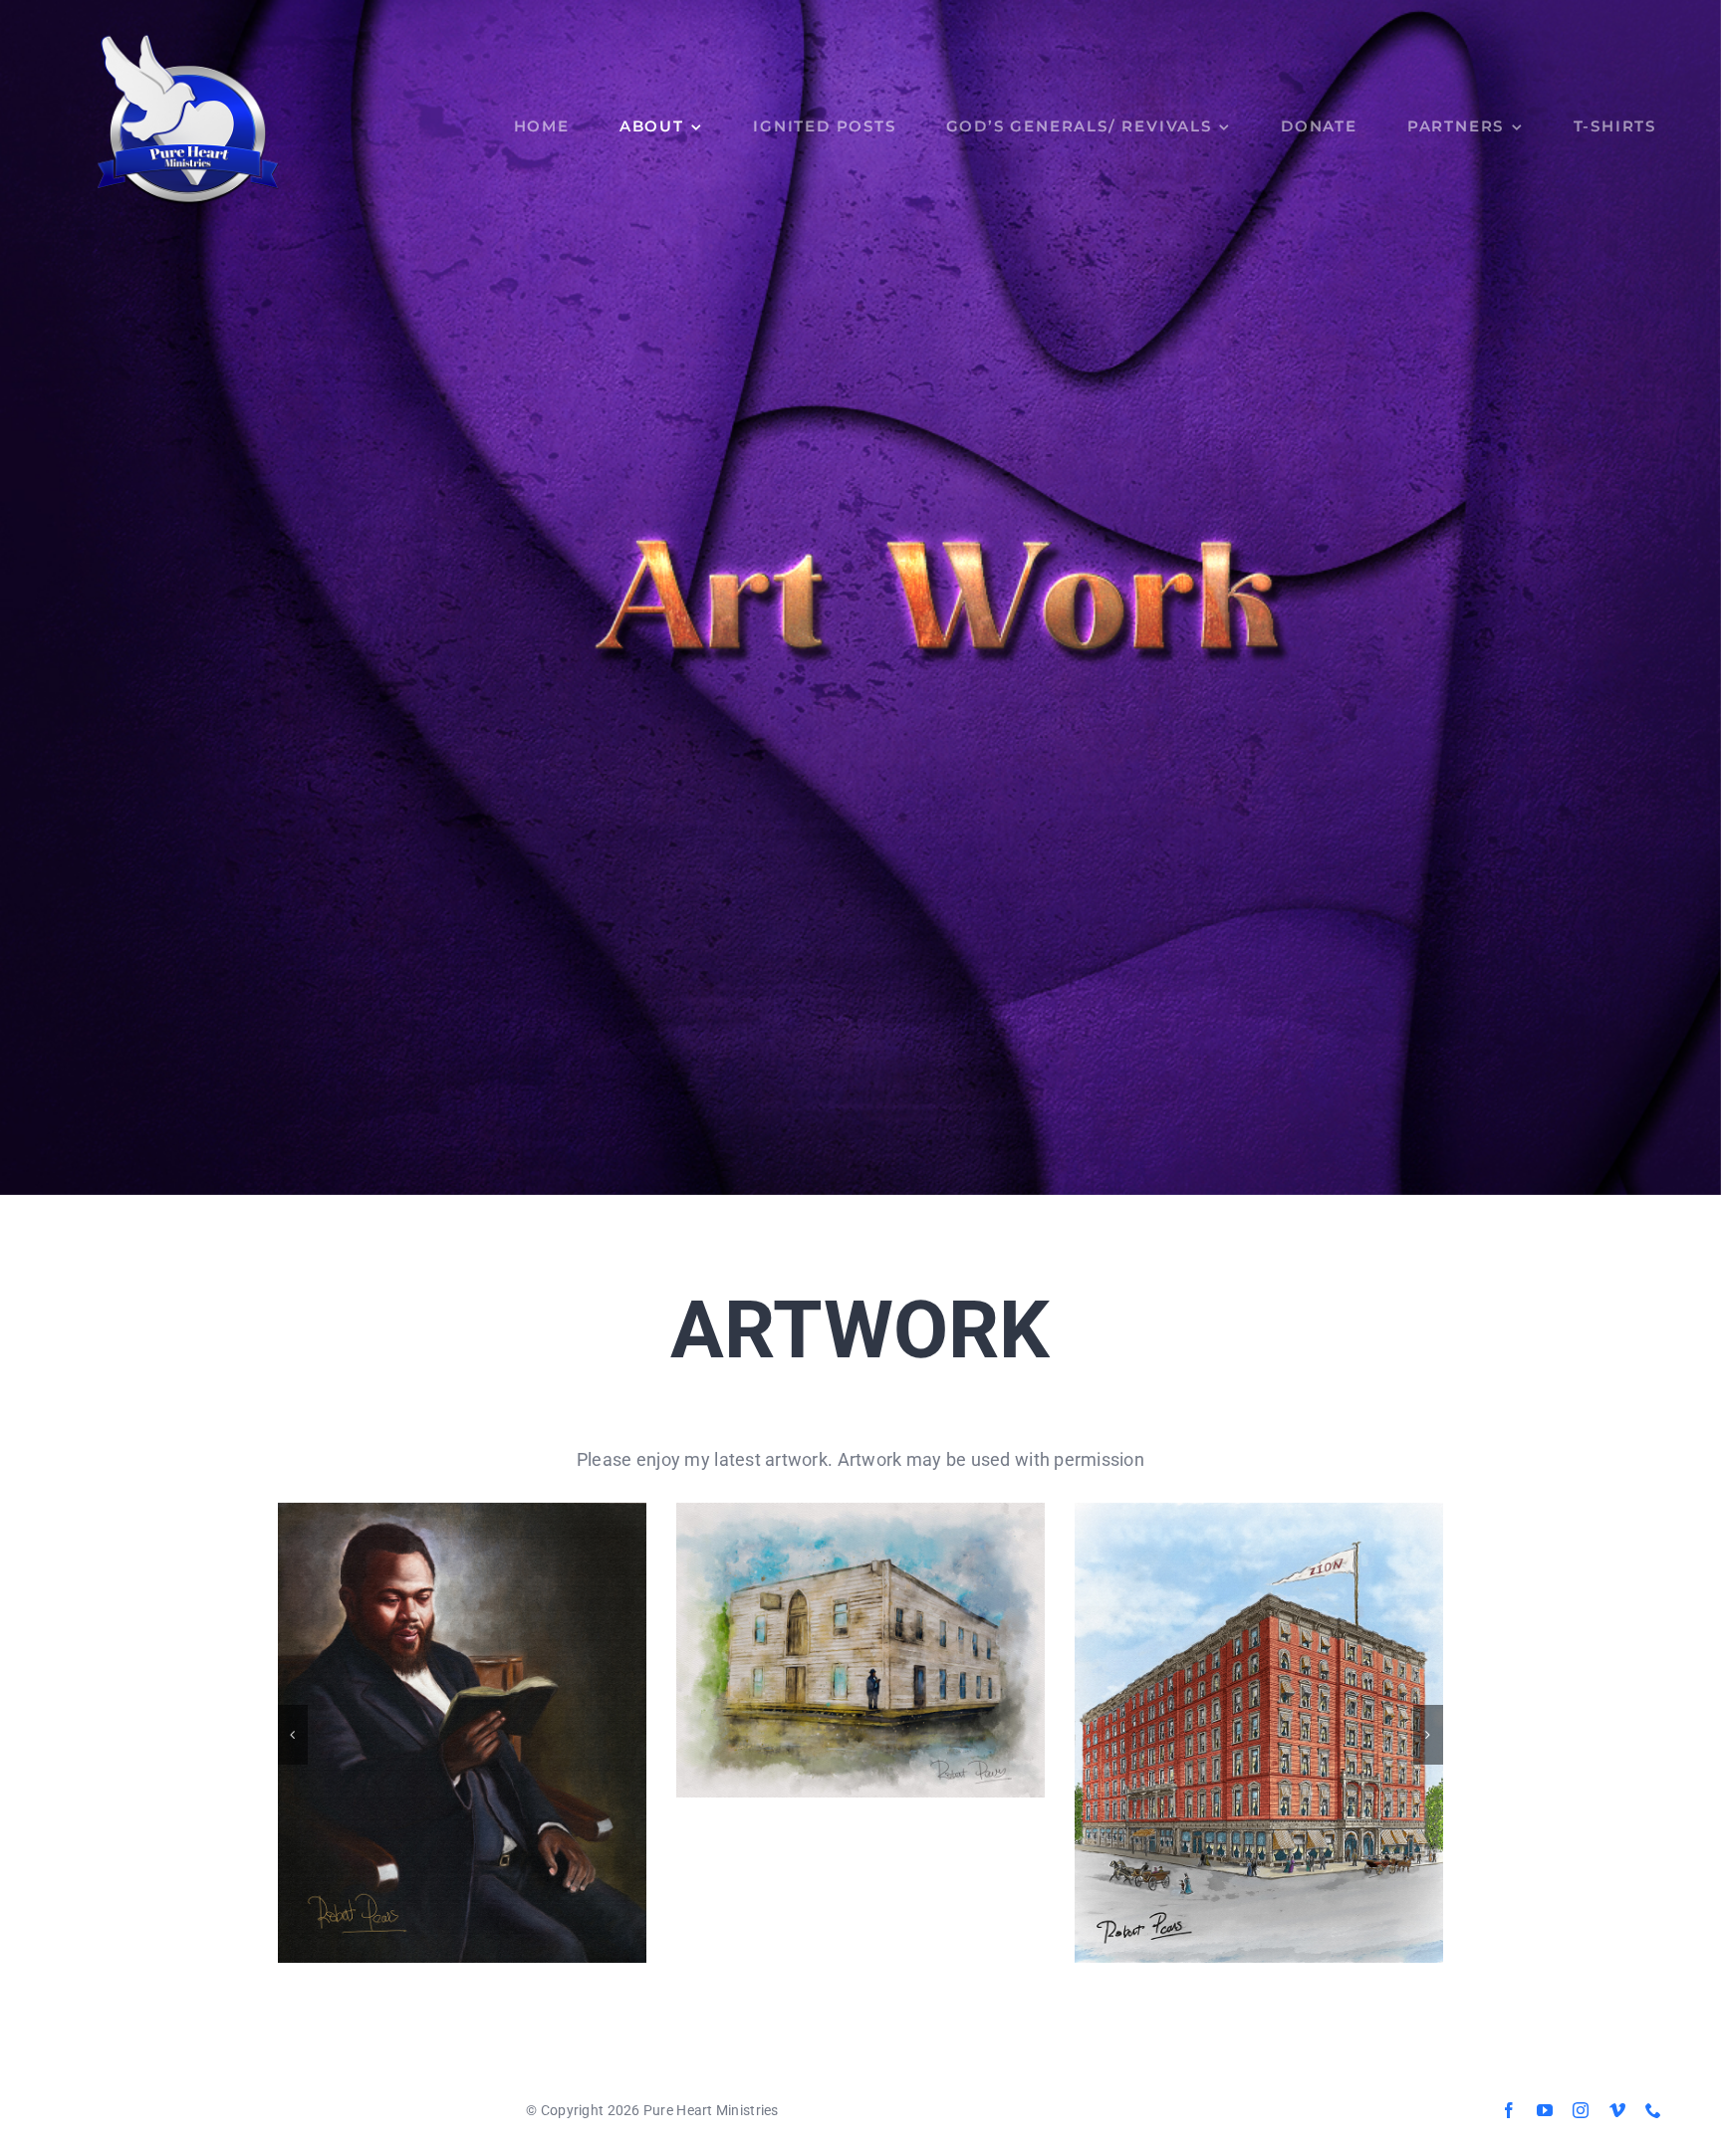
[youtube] (1545, 2110)
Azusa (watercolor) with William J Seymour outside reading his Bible (860, 1650)
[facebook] (1509, 2110)
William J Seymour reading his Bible (462, 1732)
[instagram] (1581, 2110)
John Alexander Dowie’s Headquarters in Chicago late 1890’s (1258, 1732)
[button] (293, 1735)
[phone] (1653, 2110)
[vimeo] (1617, 2110)
